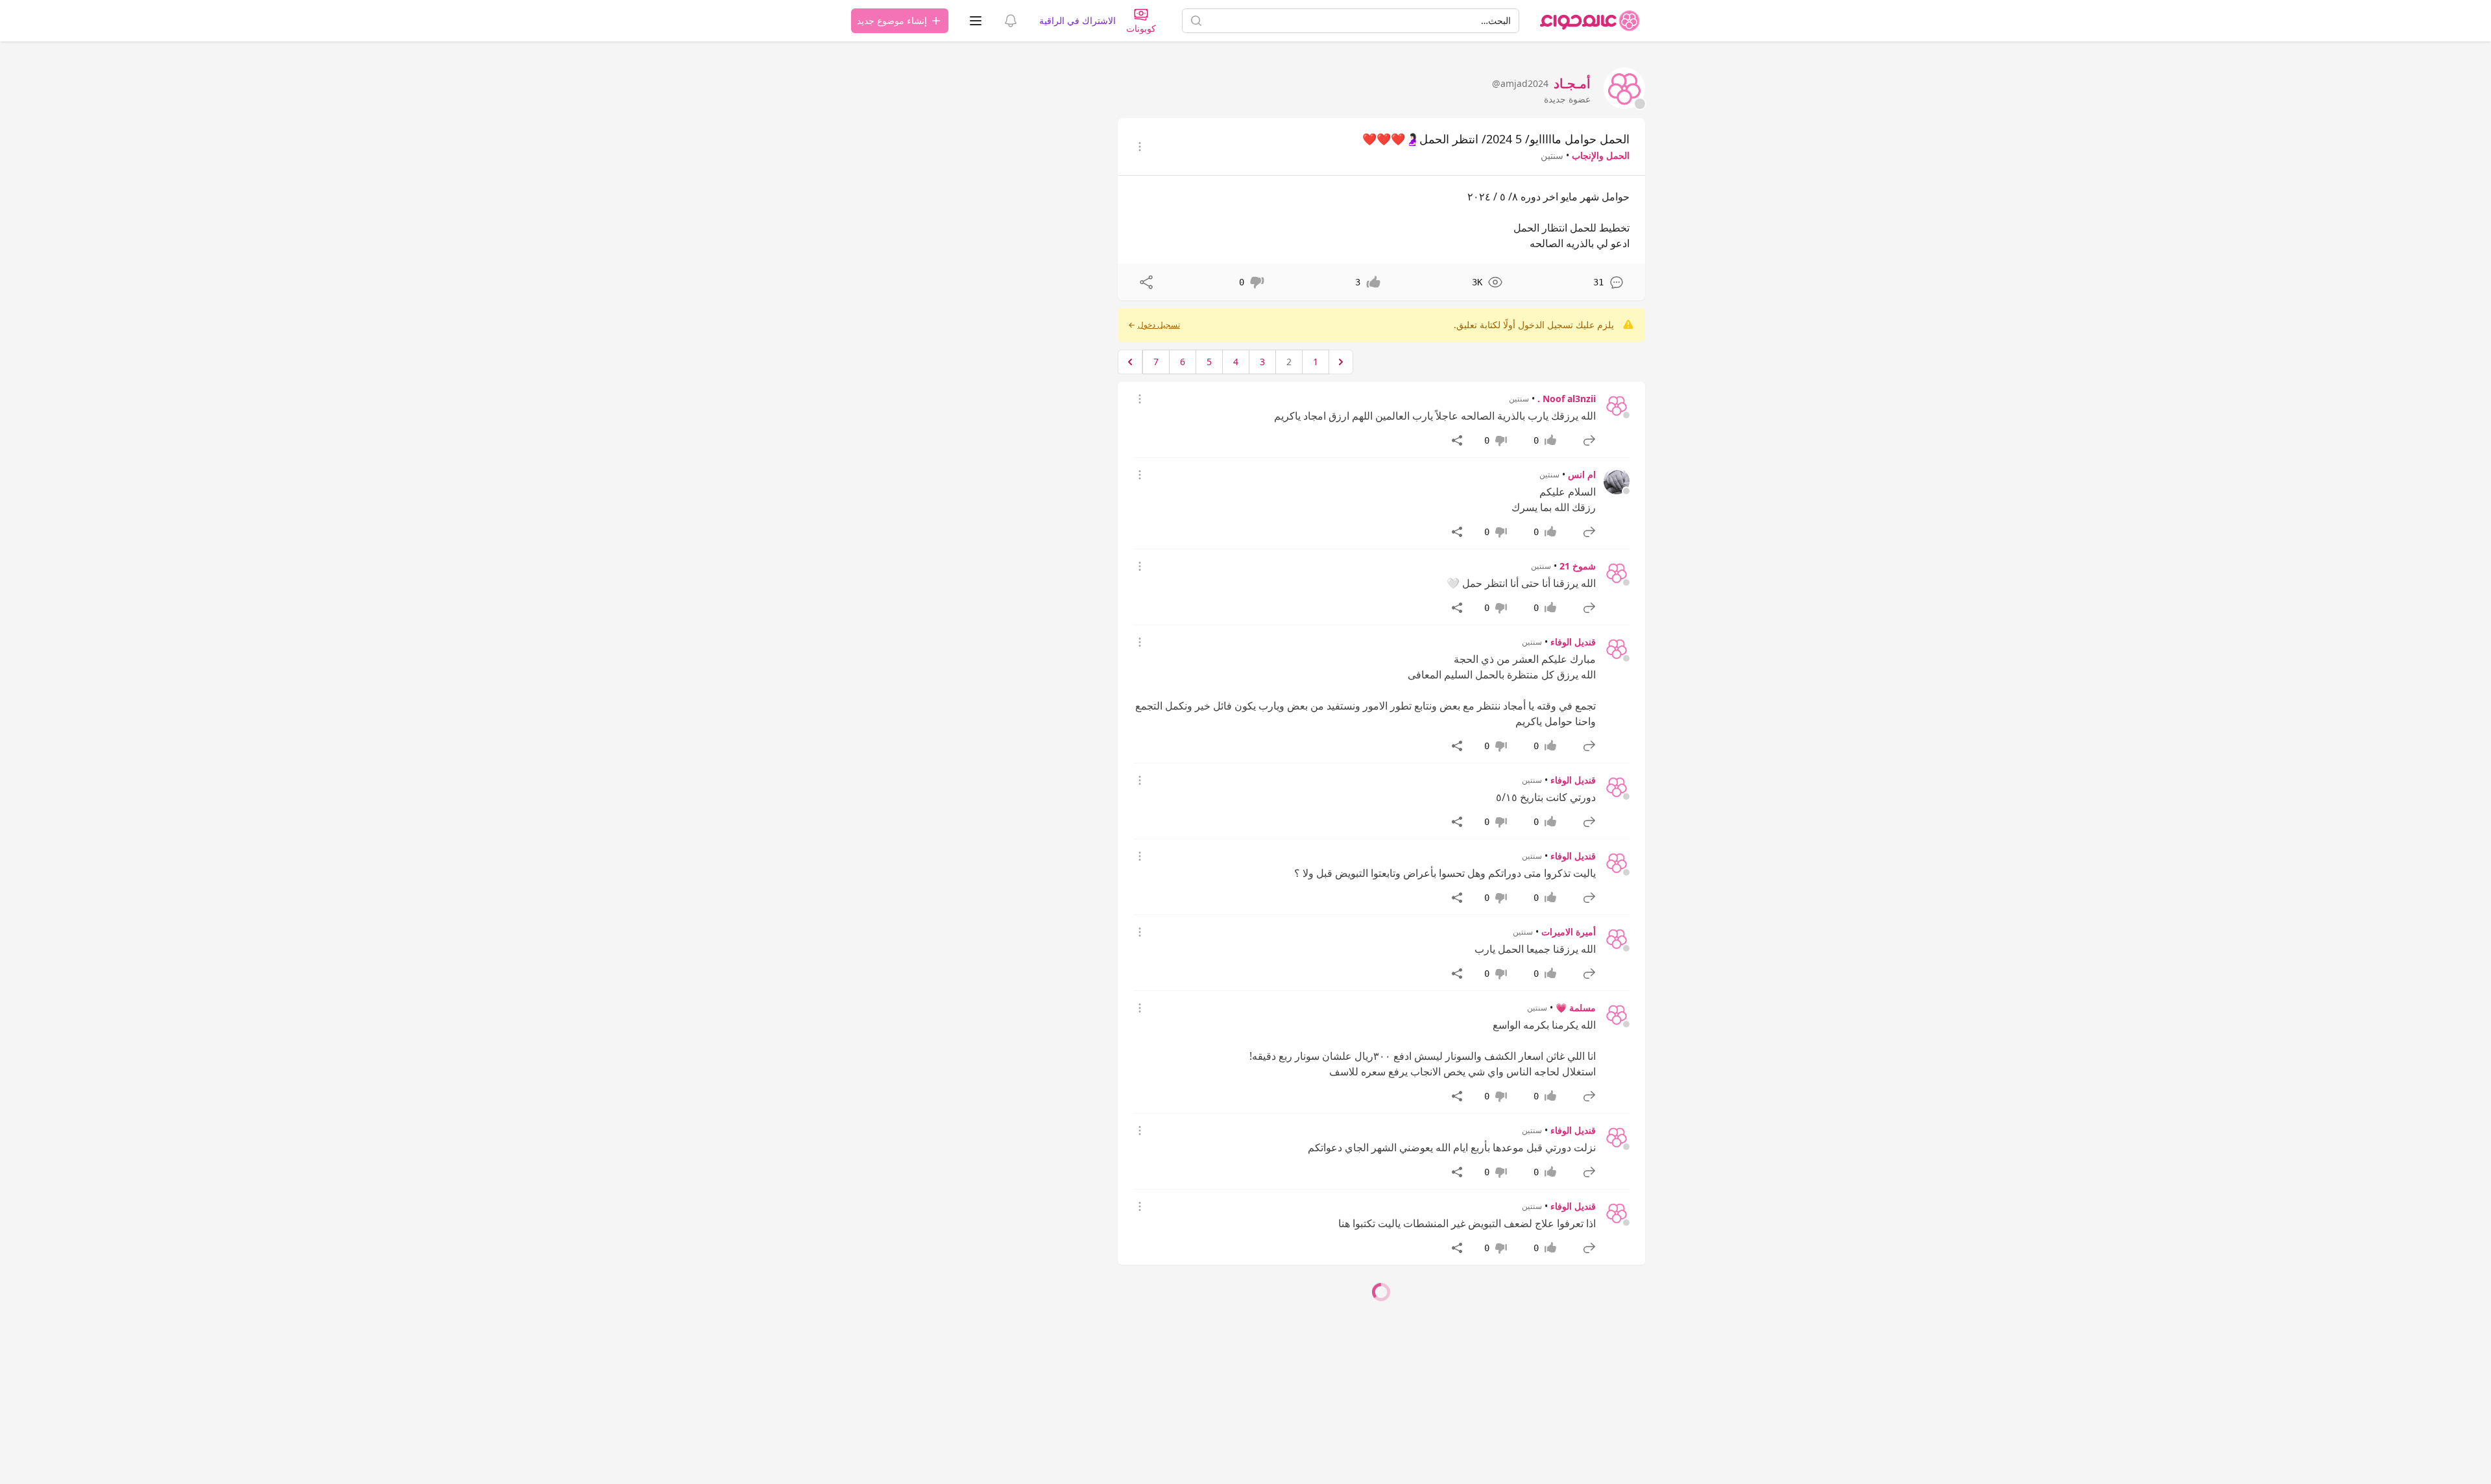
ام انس (1582, 474)
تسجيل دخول (1159, 325)
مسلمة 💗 (1576, 1008)
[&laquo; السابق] (1341, 362)
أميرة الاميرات (1569, 932)
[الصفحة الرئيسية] (1590, 21)
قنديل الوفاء (1573, 642)
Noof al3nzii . (1567, 399)
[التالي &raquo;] (1130, 362)
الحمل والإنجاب (1601, 155)
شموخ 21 (1578, 566)
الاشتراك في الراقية (1077, 20)
